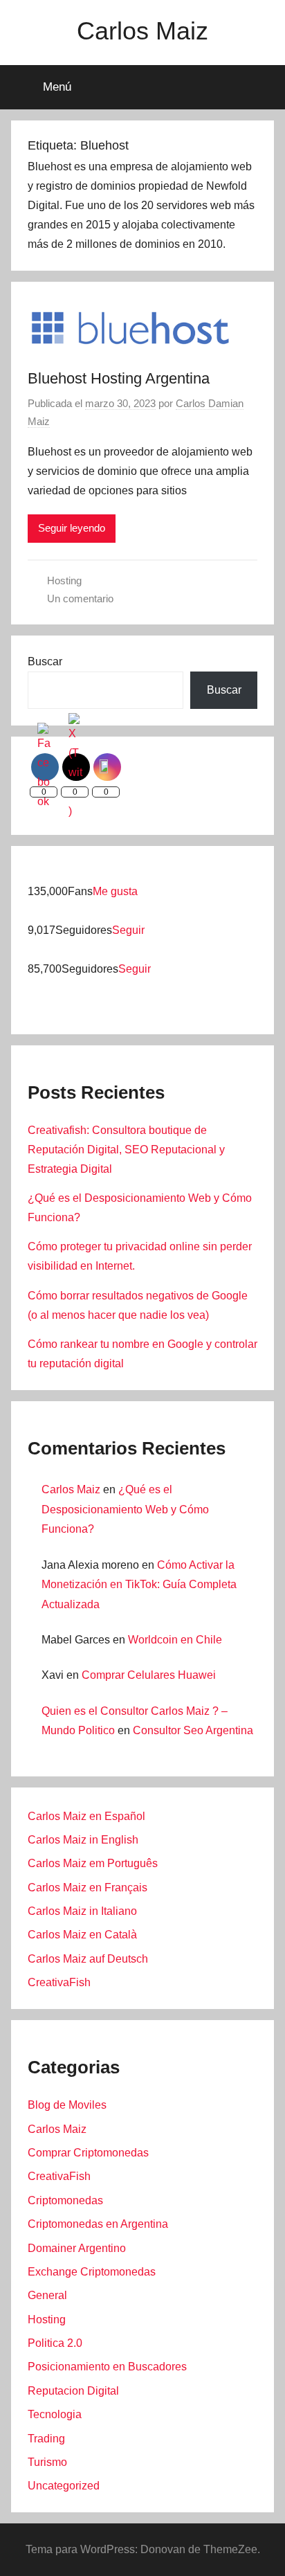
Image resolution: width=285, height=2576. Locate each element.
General (47, 2295)
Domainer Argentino (77, 2248)
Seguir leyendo (72, 528)
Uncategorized (64, 2486)
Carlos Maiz (142, 31)
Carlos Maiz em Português (93, 1863)
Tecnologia (55, 2414)
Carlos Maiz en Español (86, 1816)
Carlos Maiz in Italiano (82, 1911)
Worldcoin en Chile (175, 1640)
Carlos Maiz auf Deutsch (88, 1959)
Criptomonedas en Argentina (98, 2224)
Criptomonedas (65, 2200)
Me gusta (115, 891)
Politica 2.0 (55, 2343)
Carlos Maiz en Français (88, 1888)
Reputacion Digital (73, 2391)
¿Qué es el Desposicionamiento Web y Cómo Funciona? (125, 1510)
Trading (46, 2439)
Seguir (128, 930)
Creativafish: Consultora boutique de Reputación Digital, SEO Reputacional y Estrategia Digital (126, 1150)
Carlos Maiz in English (83, 1840)
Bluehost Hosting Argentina (119, 378)
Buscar (45, 661)
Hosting (64, 580)
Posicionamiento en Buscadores (107, 2367)
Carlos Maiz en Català (82, 1935)
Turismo (47, 2462)
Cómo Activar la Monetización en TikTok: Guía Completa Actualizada (139, 1585)
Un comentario (80, 598)
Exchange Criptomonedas (92, 2272)
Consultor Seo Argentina (193, 1730)
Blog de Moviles (67, 2105)
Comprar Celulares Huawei (149, 1675)
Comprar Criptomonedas (88, 2153)
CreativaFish (59, 1982)
